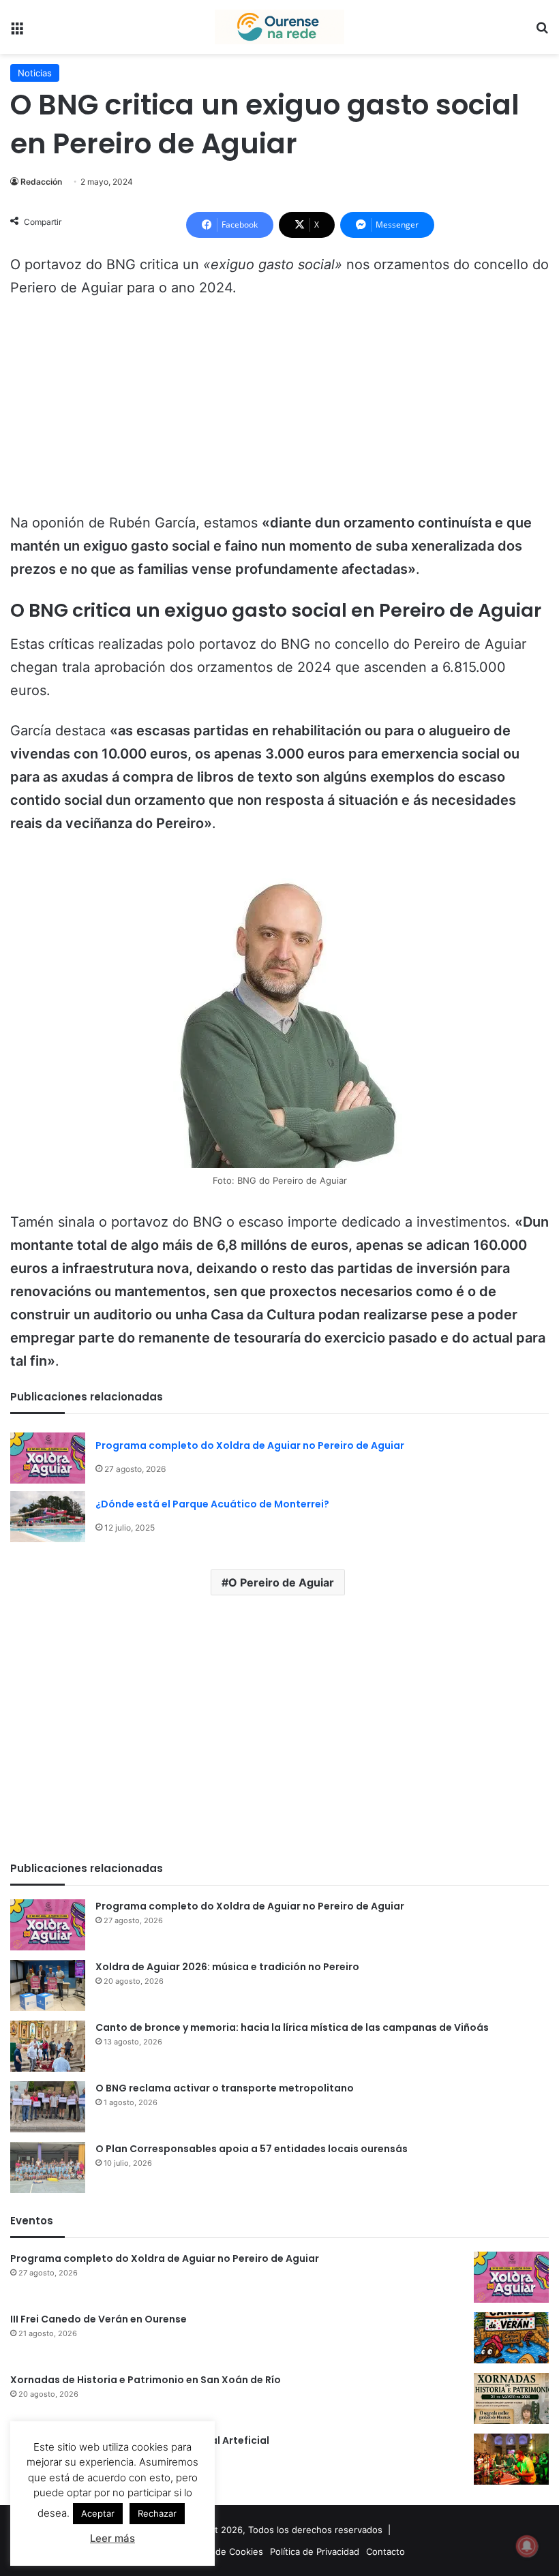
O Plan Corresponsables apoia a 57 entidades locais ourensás (252, 2149)
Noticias (35, 73)
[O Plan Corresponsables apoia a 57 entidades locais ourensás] (48, 2167)
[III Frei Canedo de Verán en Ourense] (511, 2338)
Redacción (41, 182)
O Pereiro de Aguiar (281, 1582)
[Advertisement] (279, 412)
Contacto (386, 2551)
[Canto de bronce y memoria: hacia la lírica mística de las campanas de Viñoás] (48, 2046)
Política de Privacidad (315, 2551)
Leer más (112, 2538)
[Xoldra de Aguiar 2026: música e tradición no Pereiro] (48, 1985)
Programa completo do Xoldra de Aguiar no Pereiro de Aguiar (250, 1445)
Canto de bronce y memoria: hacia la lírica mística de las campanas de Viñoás (292, 2027)
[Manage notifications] (527, 2546)
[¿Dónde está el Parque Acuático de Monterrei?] (48, 1517)
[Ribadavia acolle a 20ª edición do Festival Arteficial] (511, 2459)
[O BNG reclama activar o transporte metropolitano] (48, 2107)
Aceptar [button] (98, 2513)
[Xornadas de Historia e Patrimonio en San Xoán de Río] (511, 2398)
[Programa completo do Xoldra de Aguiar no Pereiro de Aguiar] (48, 1458)
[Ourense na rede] (279, 27)
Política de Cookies (223, 2551)
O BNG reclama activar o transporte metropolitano (225, 2088)
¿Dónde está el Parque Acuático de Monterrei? (212, 1504)
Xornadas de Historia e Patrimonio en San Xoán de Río (146, 2380)
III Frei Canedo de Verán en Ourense (99, 2319)
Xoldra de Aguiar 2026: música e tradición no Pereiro (227, 1967)
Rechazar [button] (157, 2513)
